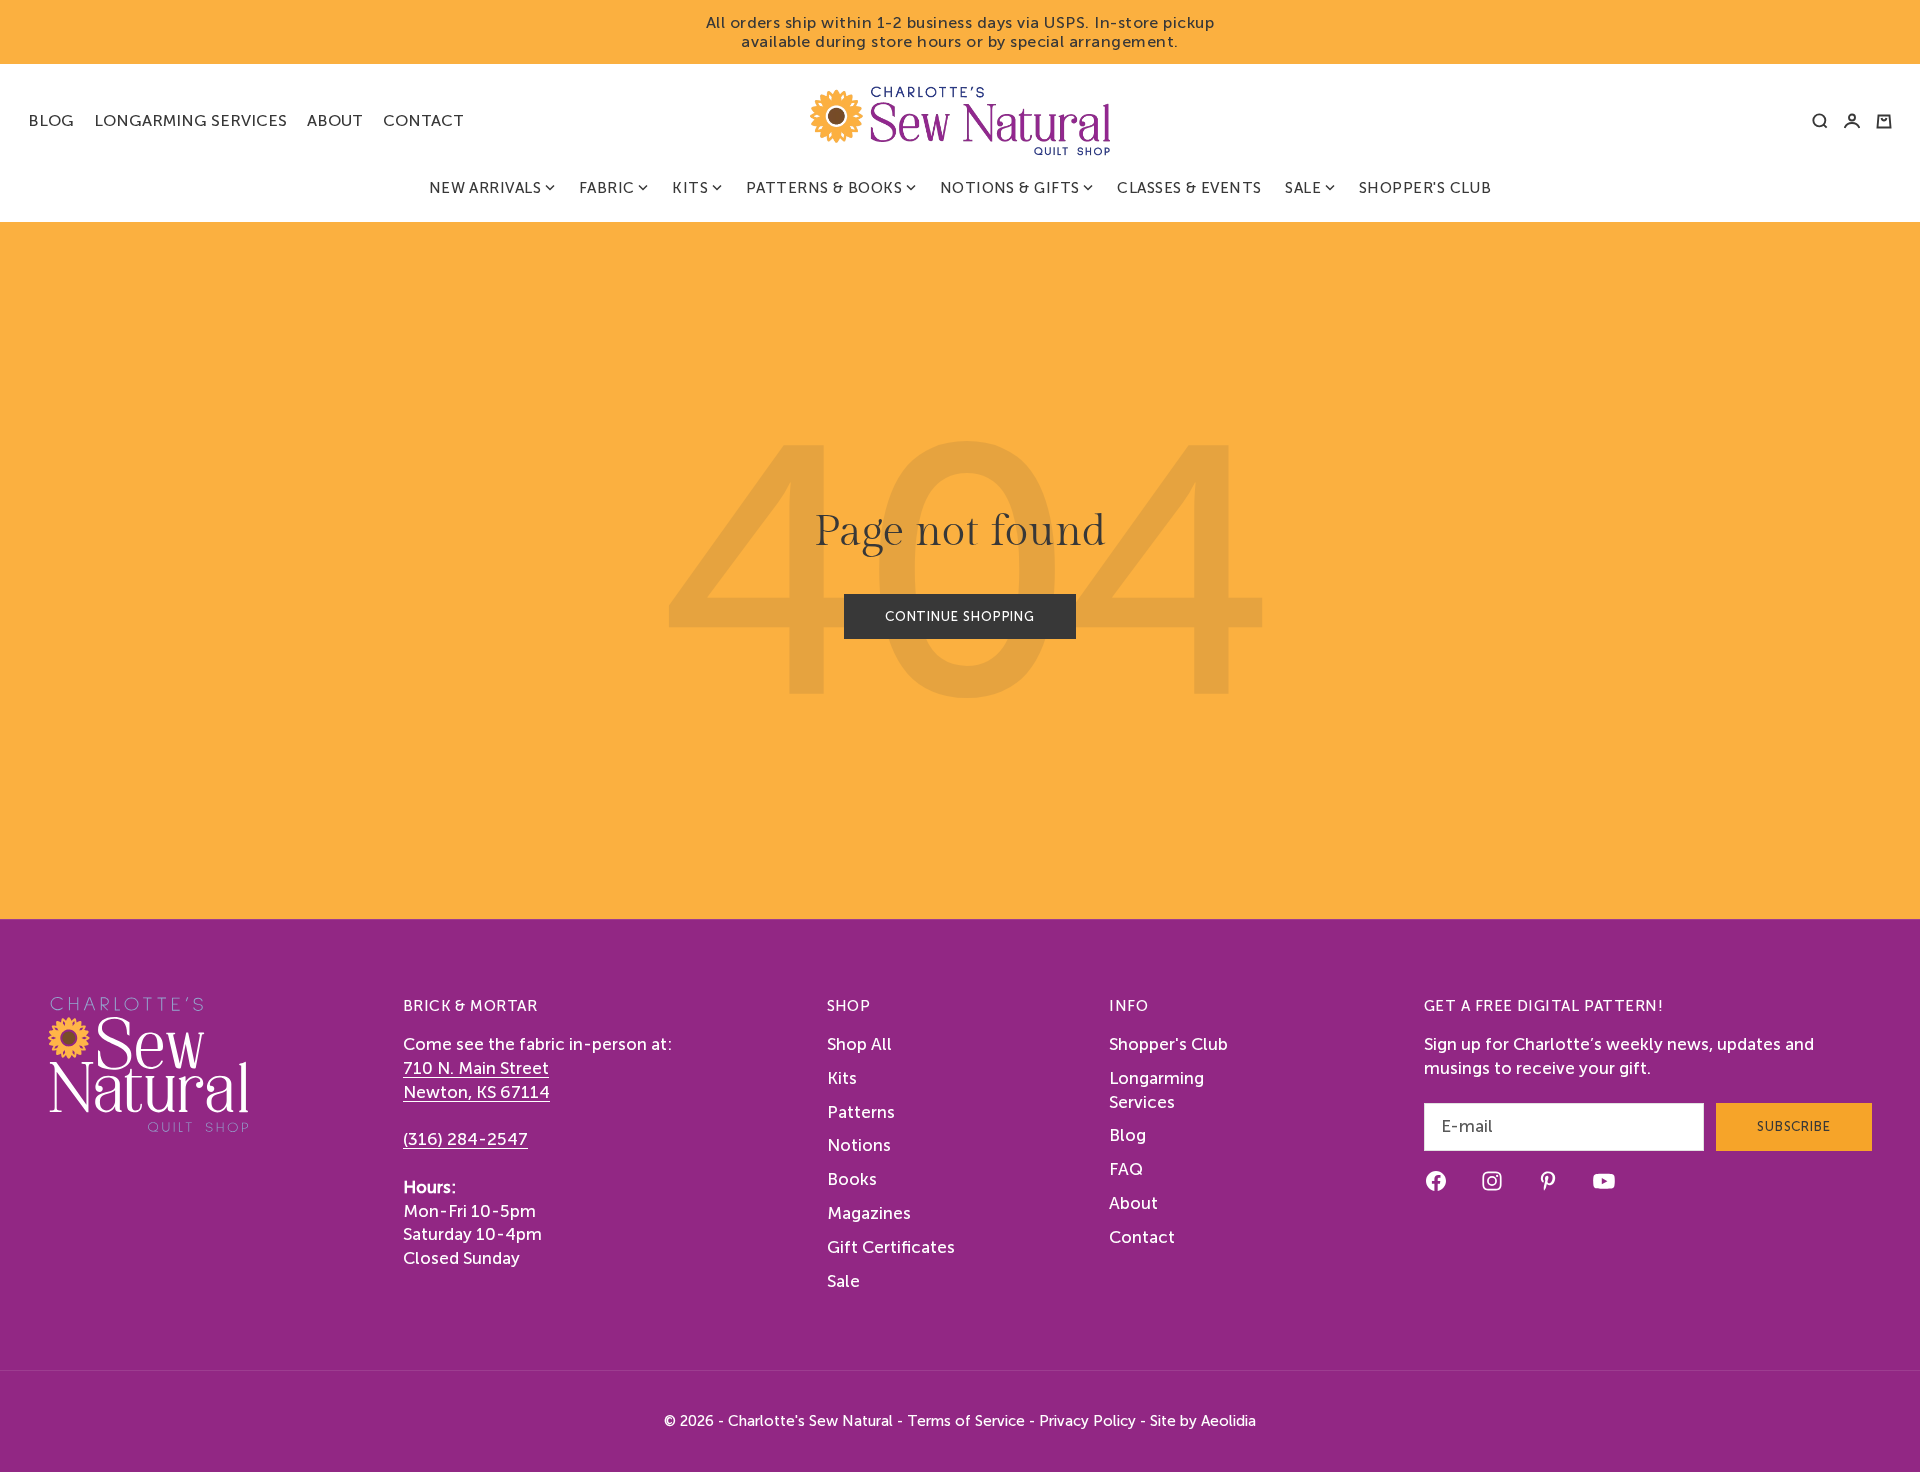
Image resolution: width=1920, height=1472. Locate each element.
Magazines (869, 1213)
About (335, 120)
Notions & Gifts (1010, 188)
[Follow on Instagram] (1492, 1181)
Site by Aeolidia (1203, 1421)
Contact (423, 120)
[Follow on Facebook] (1436, 1181)
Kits (690, 188)
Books (852, 1179)
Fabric (607, 188)
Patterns (861, 1112)
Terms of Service (966, 1421)
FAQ (1126, 1169)
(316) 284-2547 (465, 1139)
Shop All (859, 1044)
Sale (1303, 188)
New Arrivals (485, 188)
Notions (859, 1145)
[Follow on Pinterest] (1548, 1181)
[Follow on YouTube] (1604, 1181)
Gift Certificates (891, 1247)
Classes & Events (1189, 188)
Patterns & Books (824, 188)
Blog (51, 120)
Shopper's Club (1425, 188)
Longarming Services (190, 120)
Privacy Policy (1087, 1421)
